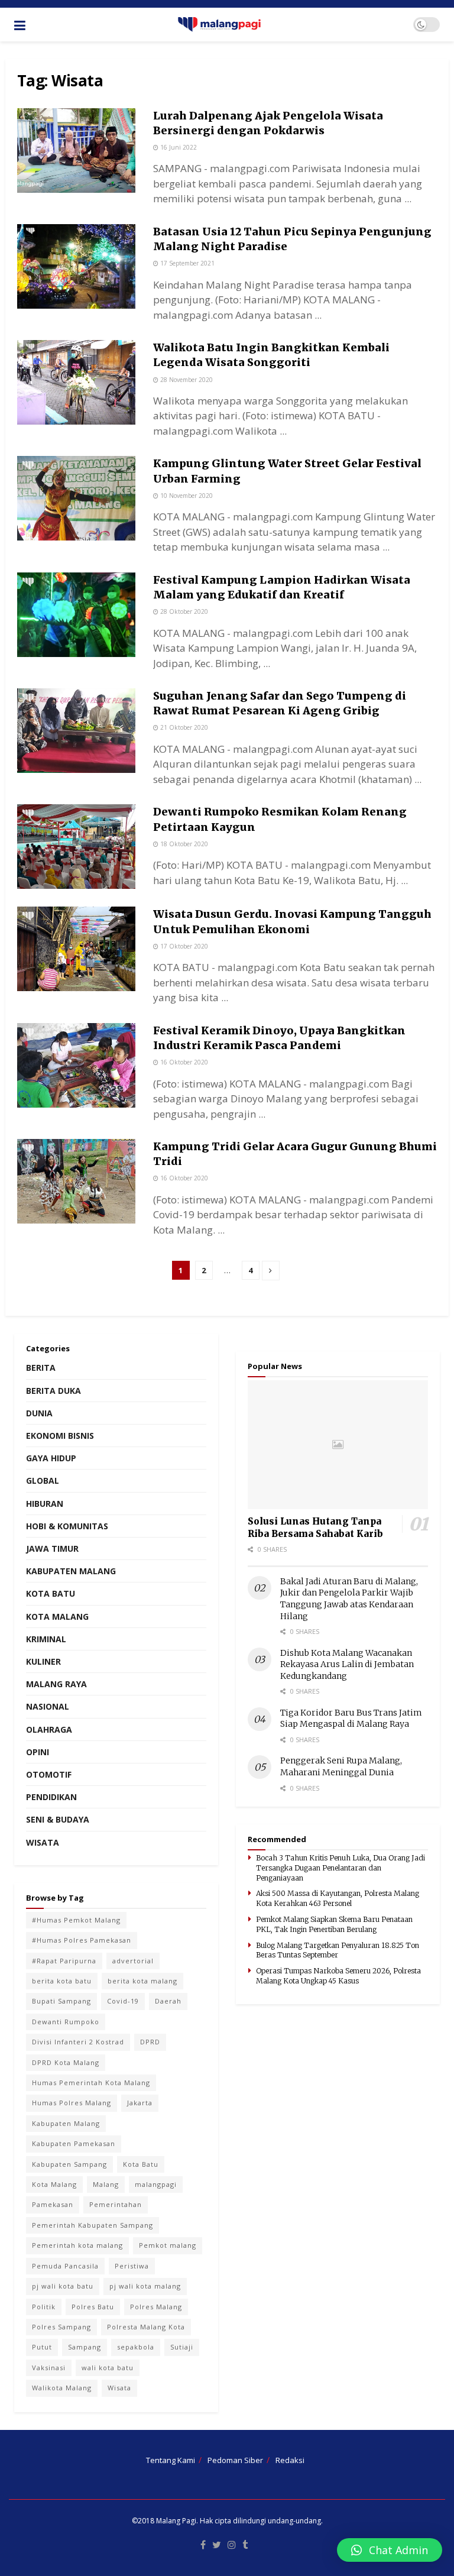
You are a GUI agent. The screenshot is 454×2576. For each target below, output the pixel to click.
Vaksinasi (49, 2368)
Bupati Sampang (61, 2001)
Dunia (39, 1413)
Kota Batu (51, 1593)
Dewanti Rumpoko (66, 2022)
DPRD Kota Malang (66, 2062)
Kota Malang (57, 1617)
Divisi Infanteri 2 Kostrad (78, 2042)
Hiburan (45, 1504)
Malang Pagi (176, 2521)
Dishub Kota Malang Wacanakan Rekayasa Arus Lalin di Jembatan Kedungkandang (347, 1664)
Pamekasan (53, 2204)
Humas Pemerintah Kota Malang (91, 2083)
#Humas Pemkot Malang (76, 1920)
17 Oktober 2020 (183, 946)
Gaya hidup (51, 1458)
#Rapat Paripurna (64, 1961)
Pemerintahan (116, 2204)
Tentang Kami (171, 2460)
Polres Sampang (61, 2327)
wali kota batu (108, 2368)
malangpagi (156, 2184)
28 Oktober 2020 (183, 611)
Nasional (48, 1706)
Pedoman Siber (235, 2460)
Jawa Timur (52, 1548)
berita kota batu (62, 1981)
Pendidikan (51, 1797)
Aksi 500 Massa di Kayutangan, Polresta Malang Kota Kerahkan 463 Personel (338, 1898)
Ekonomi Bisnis (60, 1436)
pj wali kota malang (145, 2286)
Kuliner (43, 1661)
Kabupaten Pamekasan (74, 2143)
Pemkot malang (168, 2245)
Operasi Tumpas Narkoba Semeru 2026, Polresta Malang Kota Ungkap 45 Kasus (338, 1976)
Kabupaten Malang (71, 1571)
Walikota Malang (62, 2388)
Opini (38, 1752)
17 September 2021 (187, 263)
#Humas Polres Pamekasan (82, 1940)
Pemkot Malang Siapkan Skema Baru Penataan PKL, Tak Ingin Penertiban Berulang (334, 1924)
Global (43, 1480)
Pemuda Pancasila (65, 2266)
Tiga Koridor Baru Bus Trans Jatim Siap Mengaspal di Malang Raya (351, 1719)
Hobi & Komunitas (67, 1526)
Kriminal (46, 1639)
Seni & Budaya (58, 1819)
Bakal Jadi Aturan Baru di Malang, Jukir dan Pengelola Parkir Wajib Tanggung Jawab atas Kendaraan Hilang (349, 1599)
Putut (42, 2347)
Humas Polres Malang (72, 2103)
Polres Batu (93, 2307)
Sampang (85, 2347)
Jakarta (140, 2103)
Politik (44, 2307)
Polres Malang (156, 2307)
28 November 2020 (186, 380)
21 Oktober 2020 (183, 727)
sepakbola (136, 2347)
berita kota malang (142, 1981)
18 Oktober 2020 (183, 844)
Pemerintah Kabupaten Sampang (93, 2225)
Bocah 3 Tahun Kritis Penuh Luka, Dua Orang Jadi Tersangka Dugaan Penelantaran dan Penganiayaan (340, 1868)
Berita (41, 1368)
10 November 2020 (186, 496)
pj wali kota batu (63, 2286)
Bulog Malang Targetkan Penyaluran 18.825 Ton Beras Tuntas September (338, 1950)
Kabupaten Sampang (69, 2164)
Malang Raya (56, 1684)
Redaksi (290, 2460)
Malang (106, 2184)
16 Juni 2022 (178, 147)
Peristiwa (132, 2266)
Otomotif (49, 1774)
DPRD (150, 2042)
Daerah (168, 2001)
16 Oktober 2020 (183, 1062)
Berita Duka (53, 1391)
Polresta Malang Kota (146, 2327)
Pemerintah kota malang (77, 2245)
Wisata (43, 1842)
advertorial (133, 1961)
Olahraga (49, 1729)
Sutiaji (182, 2347)
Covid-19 (123, 2001)
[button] (390, 2550)
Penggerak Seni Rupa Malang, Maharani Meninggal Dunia (341, 1766)
